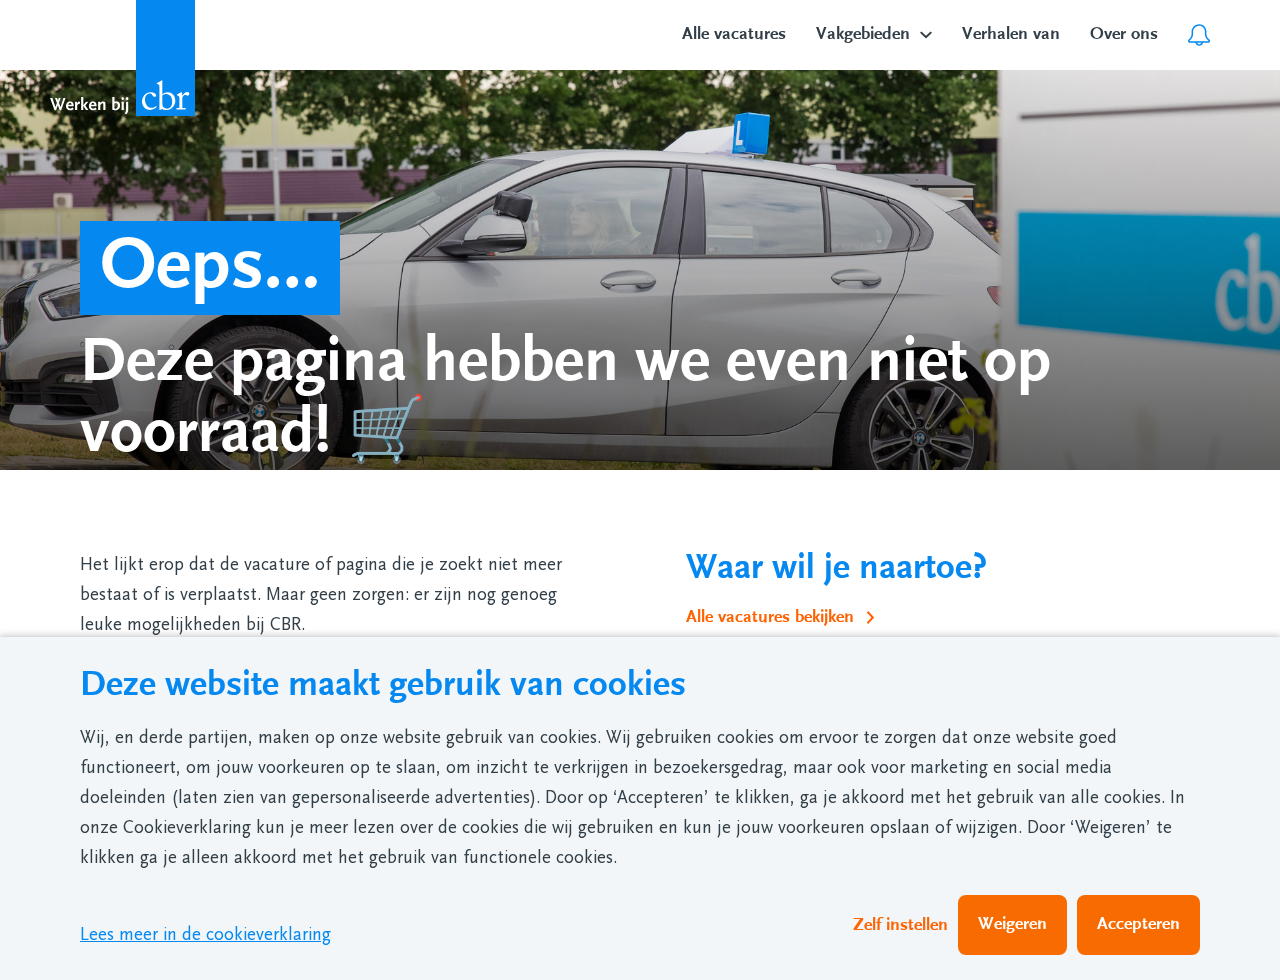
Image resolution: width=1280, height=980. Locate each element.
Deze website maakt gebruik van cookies (383, 684)
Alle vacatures (734, 34)
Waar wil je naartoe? (836, 567)
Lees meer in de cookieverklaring (205, 934)
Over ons (1124, 34)
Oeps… (210, 265)
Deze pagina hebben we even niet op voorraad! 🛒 (565, 396)
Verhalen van (1011, 34)
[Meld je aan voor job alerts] (1199, 35)
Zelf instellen (900, 925)
